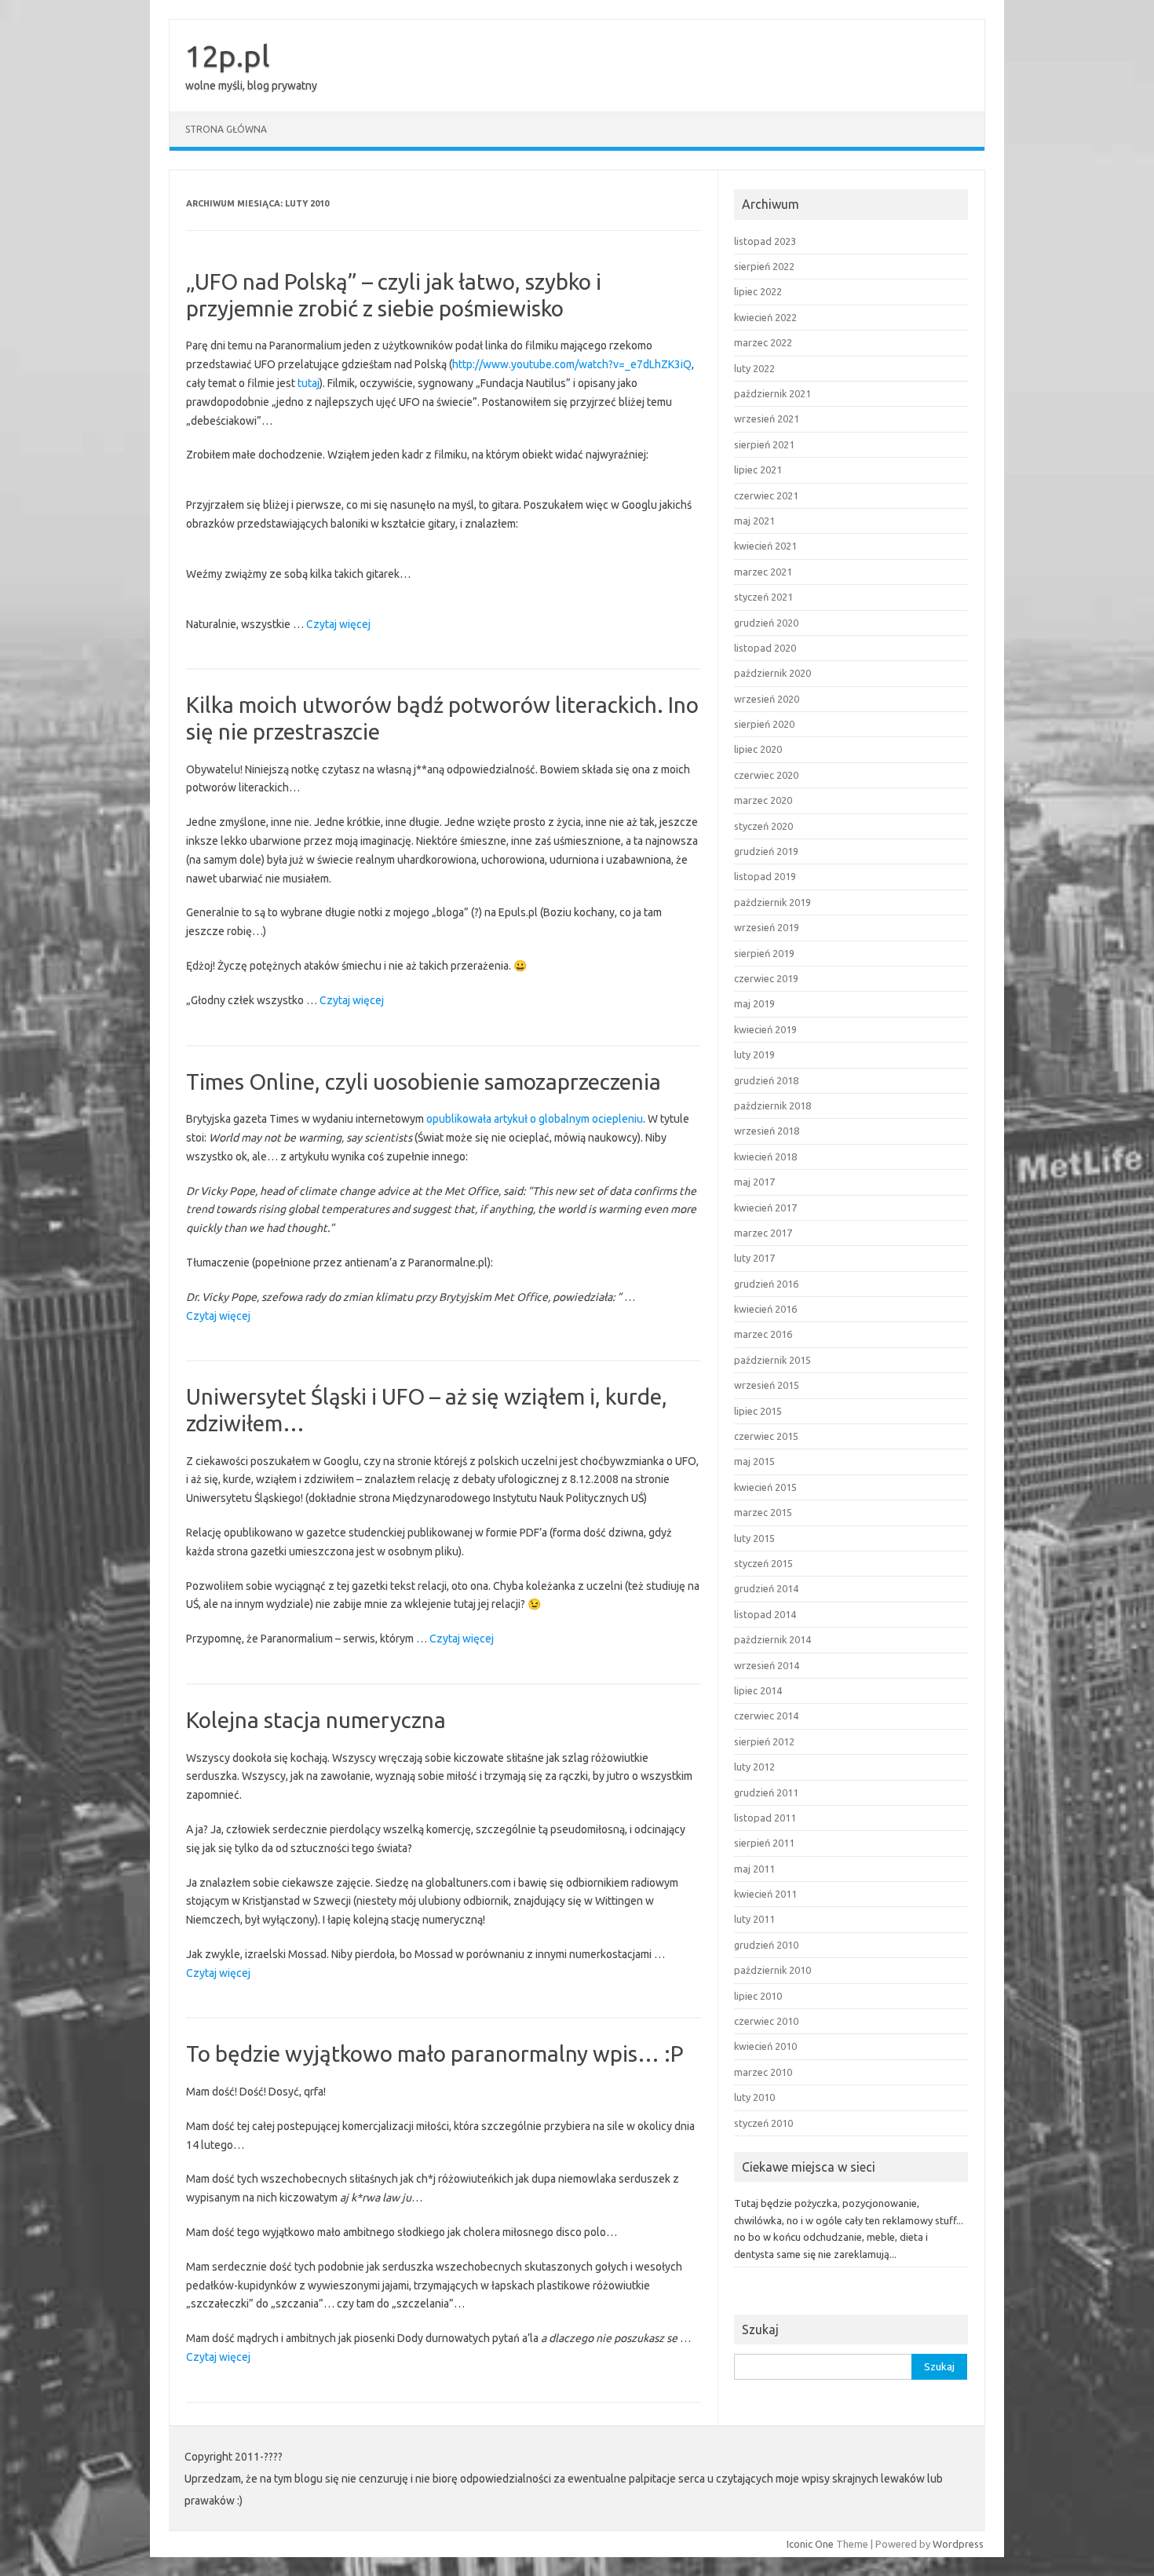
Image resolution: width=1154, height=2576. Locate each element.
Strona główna (226, 129)
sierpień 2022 (764, 266)
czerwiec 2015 (766, 1436)
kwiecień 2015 (765, 1487)
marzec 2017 (763, 1233)
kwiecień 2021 (765, 546)
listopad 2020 (765, 648)
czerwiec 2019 (766, 978)
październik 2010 (772, 1970)
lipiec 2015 (758, 1411)
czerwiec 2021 (766, 495)
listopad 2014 (765, 1614)
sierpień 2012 (764, 1741)
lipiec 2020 (758, 749)
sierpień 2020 (764, 724)
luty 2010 (754, 2097)
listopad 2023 (765, 241)
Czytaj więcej (338, 626)
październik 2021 (772, 393)
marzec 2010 (763, 2072)
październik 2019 (772, 902)
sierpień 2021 (764, 444)
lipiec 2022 (758, 291)
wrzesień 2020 (767, 699)
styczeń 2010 (763, 2123)
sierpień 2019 (764, 953)
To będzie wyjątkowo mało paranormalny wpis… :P (435, 2053)
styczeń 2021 (763, 597)
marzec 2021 (763, 572)
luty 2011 (754, 1919)
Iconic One (810, 2544)
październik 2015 (772, 1360)
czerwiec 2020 (766, 775)
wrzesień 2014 (767, 1665)
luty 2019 (754, 1054)
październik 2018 (772, 1105)
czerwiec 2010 (766, 2021)
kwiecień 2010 (765, 2046)
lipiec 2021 (758, 470)
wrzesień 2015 (767, 1385)
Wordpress (958, 2544)
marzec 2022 (763, 342)
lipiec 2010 (758, 1996)
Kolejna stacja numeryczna (316, 1720)
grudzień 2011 (766, 1792)
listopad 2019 (765, 876)
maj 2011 (754, 1869)
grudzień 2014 (766, 1588)
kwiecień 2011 (765, 1894)
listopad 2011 (765, 1818)
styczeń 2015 (763, 1563)
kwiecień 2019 (765, 1029)
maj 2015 (754, 1461)
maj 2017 (754, 1182)
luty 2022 (754, 368)
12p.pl (228, 56)
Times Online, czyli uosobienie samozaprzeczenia (424, 1082)
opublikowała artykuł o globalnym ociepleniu (535, 1119)
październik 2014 (772, 1639)
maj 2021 (754, 521)
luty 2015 (754, 1538)
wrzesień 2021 (767, 418)
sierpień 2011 (764, 1843)
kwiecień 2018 (765, 1156)
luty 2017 (754, 1258)
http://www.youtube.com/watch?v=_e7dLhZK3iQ (572, 364)
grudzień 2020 (766, 623)
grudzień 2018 (766, 1080)
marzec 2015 (763, 1512)
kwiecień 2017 (765, 1208)
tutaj (309, 383)
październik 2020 (772, 673)
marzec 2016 (763, 1334)
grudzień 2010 (766, 1945)
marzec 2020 (763, 800)
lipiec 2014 (758, 1690)
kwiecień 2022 (765, 317)
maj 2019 (754, 1003)
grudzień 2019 (766, 851)
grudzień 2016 (766, 1284)
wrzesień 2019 (767, 927)
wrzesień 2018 (767, 1131)
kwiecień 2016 (765, 1309)
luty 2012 (754, 1767)
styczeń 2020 (763, 826)
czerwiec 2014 (766, 1716)
